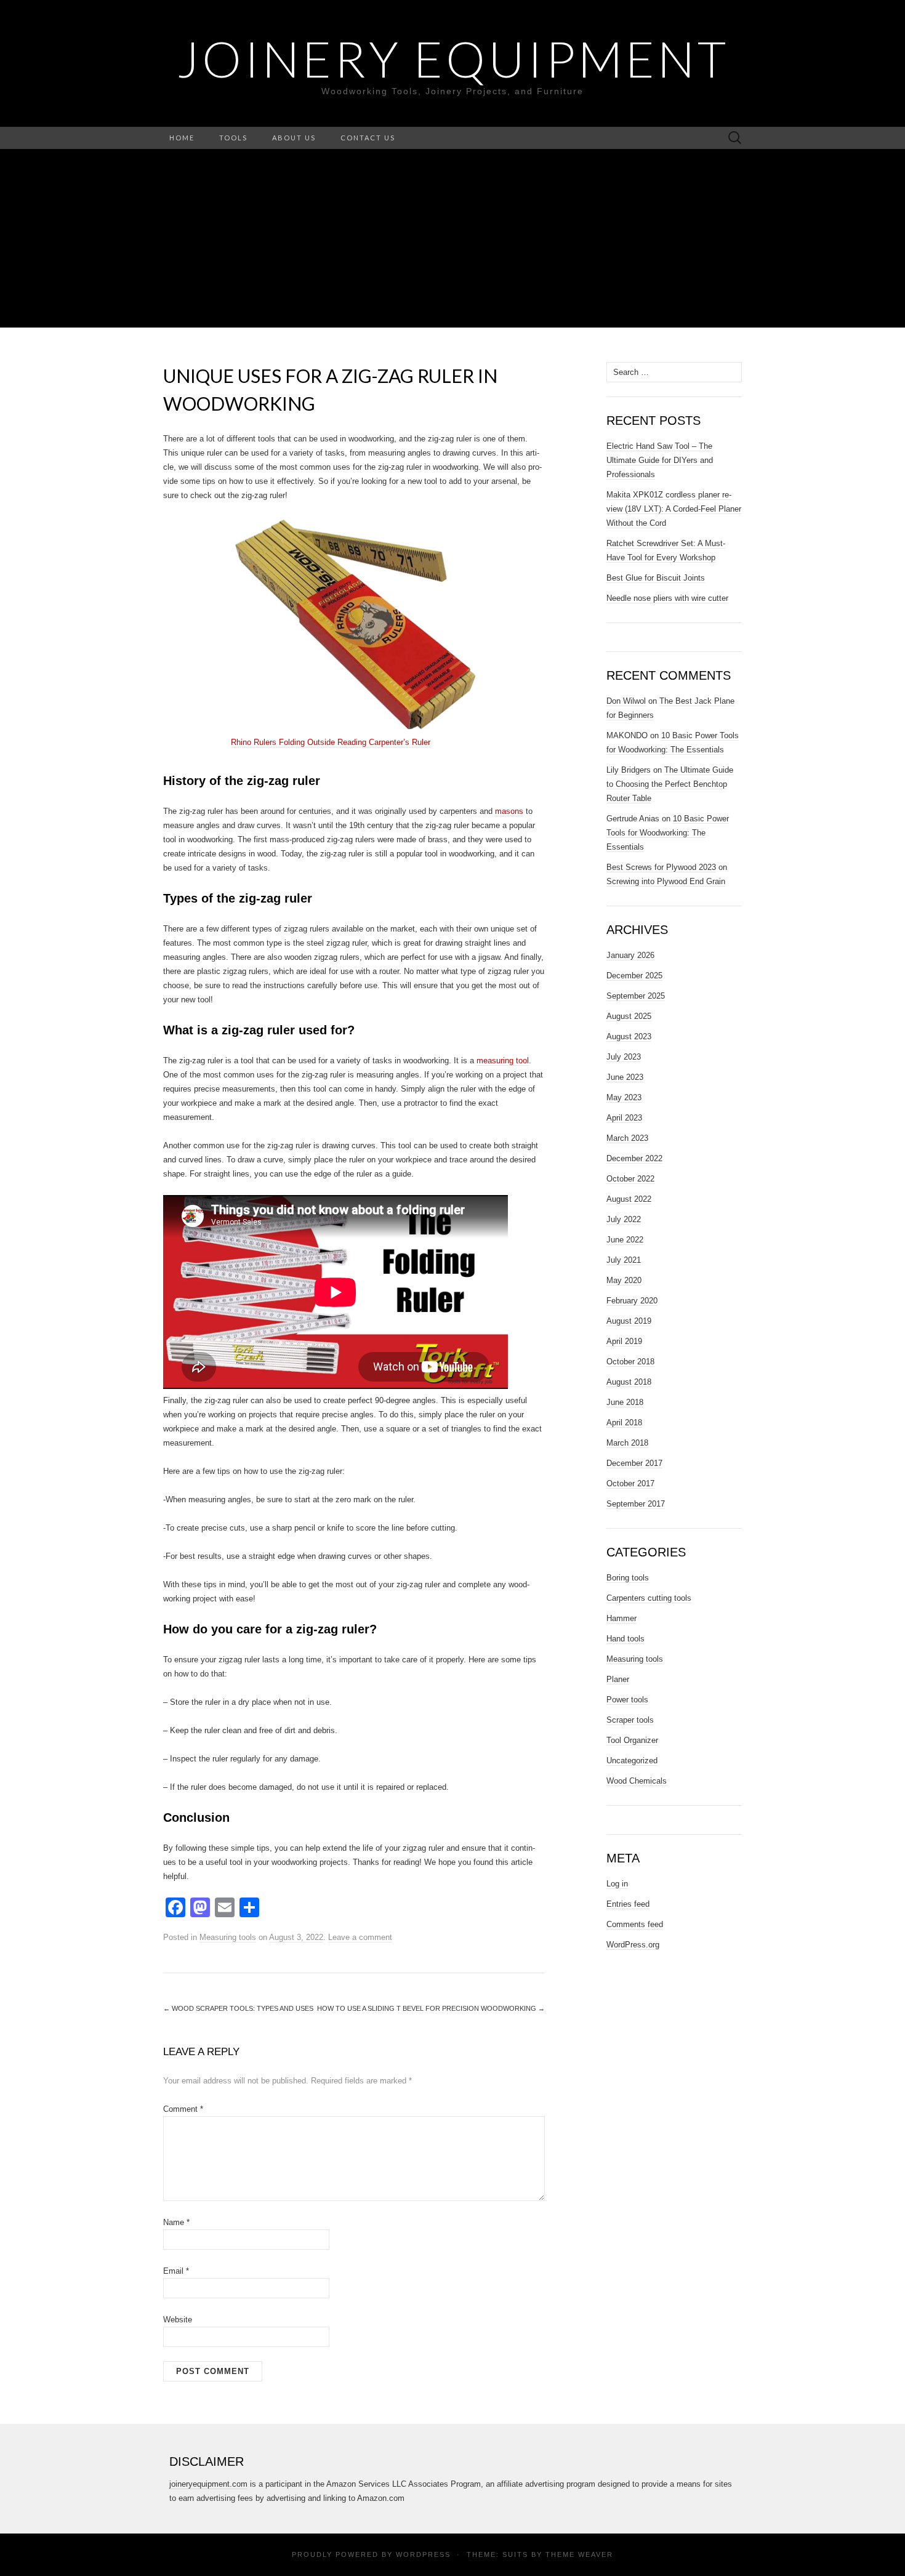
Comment (183, 2109)
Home (182, 138)
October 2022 (630, 1179)
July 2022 (624, 1219)
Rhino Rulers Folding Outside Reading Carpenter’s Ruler (331, 742)
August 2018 (629, 1382)
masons (509, 811)
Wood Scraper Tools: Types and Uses (238, 2008)
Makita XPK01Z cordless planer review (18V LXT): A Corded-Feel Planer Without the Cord (674, 509)
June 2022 (625, 1240)
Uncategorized (632, 1761)
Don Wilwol (626, 701)
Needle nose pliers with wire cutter (667, 598)
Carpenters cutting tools (649, 1598)
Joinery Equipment (453, 58)
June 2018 (625, 1402)
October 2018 (630, 1362)
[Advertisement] (452, 241)
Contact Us (368, 138)
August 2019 (629, 1321)
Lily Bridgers (629, 770)
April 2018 (624, 1423)
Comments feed (635, 1924)
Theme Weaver (579, 2554)
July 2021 (624, 1260)
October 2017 (630, 1483)
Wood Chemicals (637, 1781)
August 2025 (629, 1016)
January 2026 (630, 955)
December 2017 (634, 1463)
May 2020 (624, 1280)
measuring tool (503, 1061)
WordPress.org (633, 1945)
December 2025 (634, 976)
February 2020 (632, 1301)
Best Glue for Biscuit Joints (656, 578)
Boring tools (628, 1578)
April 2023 (624, 1118)
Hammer (621, 1618)
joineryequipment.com (208, 2484)
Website (178, 2320)
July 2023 (624, 1057)
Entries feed (628, 1904)
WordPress (423, 2554)
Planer (618, 1679)
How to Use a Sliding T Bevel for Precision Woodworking (431, 2008)
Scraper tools (630, 1720)
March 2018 (627, 1443)
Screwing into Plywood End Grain (666, 881)
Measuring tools (228, 1937)
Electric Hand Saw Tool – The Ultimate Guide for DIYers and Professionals (660, 460)
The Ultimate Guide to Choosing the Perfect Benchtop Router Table (670, 784)
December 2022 (634, 1158)
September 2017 (636, 1504)
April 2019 (624, 1341)
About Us (294, 138)
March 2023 (627, 1138)
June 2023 (625, 1077)
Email (176, 2271)
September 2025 (636, 996)
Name (176, 2222)
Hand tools (625, 1639)
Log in (617, 1884)
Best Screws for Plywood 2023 (661, 867)
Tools (233, 138)
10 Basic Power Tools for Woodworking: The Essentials (668, 833)
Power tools (627, 1700)
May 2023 (624, 1097)
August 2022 (629, 1199)
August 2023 (629, 1036)
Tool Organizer (632, 1740)
